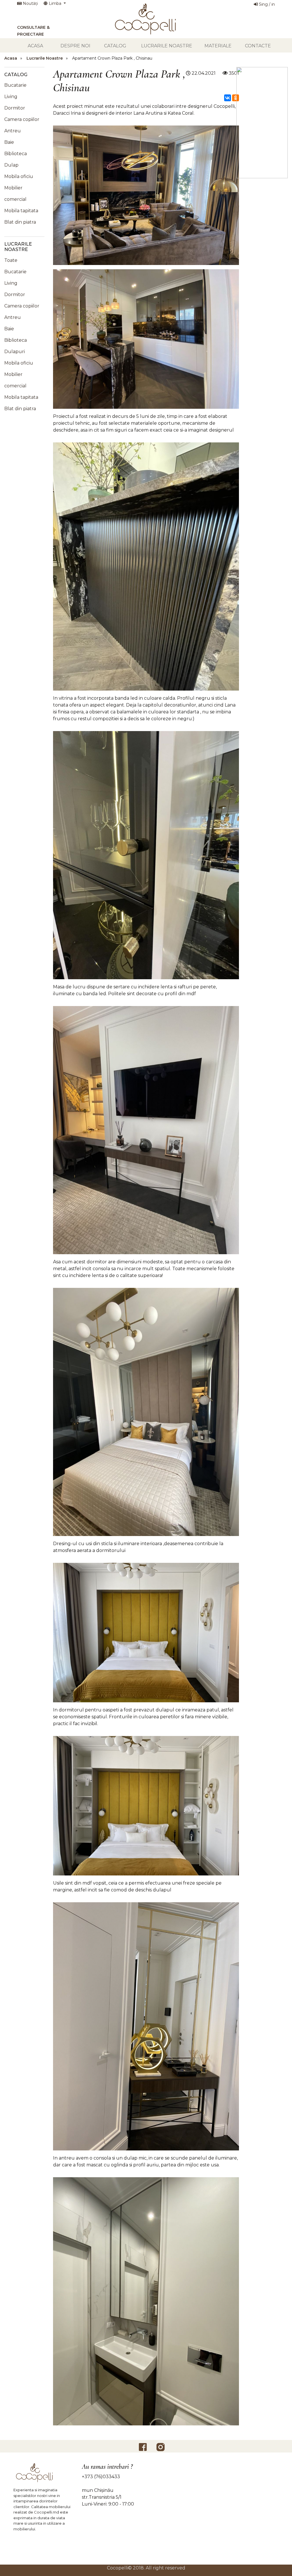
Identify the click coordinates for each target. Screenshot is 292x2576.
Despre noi (75, 46)
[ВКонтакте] (228, 98)
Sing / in (266, 4)
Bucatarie (15, 85)
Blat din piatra (20, 222)
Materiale (218, 46)
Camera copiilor (22, 119)
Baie (9, 142)
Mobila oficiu (19, 176)
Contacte (258, 46)
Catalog (115, 46)
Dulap (11, 165)
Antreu (13, 131)
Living (11, 97)
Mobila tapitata (21, 211)
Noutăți (30, 3)
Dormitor (15, 108)
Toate (11, 260)
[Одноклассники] (236, 98)
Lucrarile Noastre (167, 46)
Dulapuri (15, 352)
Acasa (35, 46)
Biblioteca (16, 154)
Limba (55, 3)
